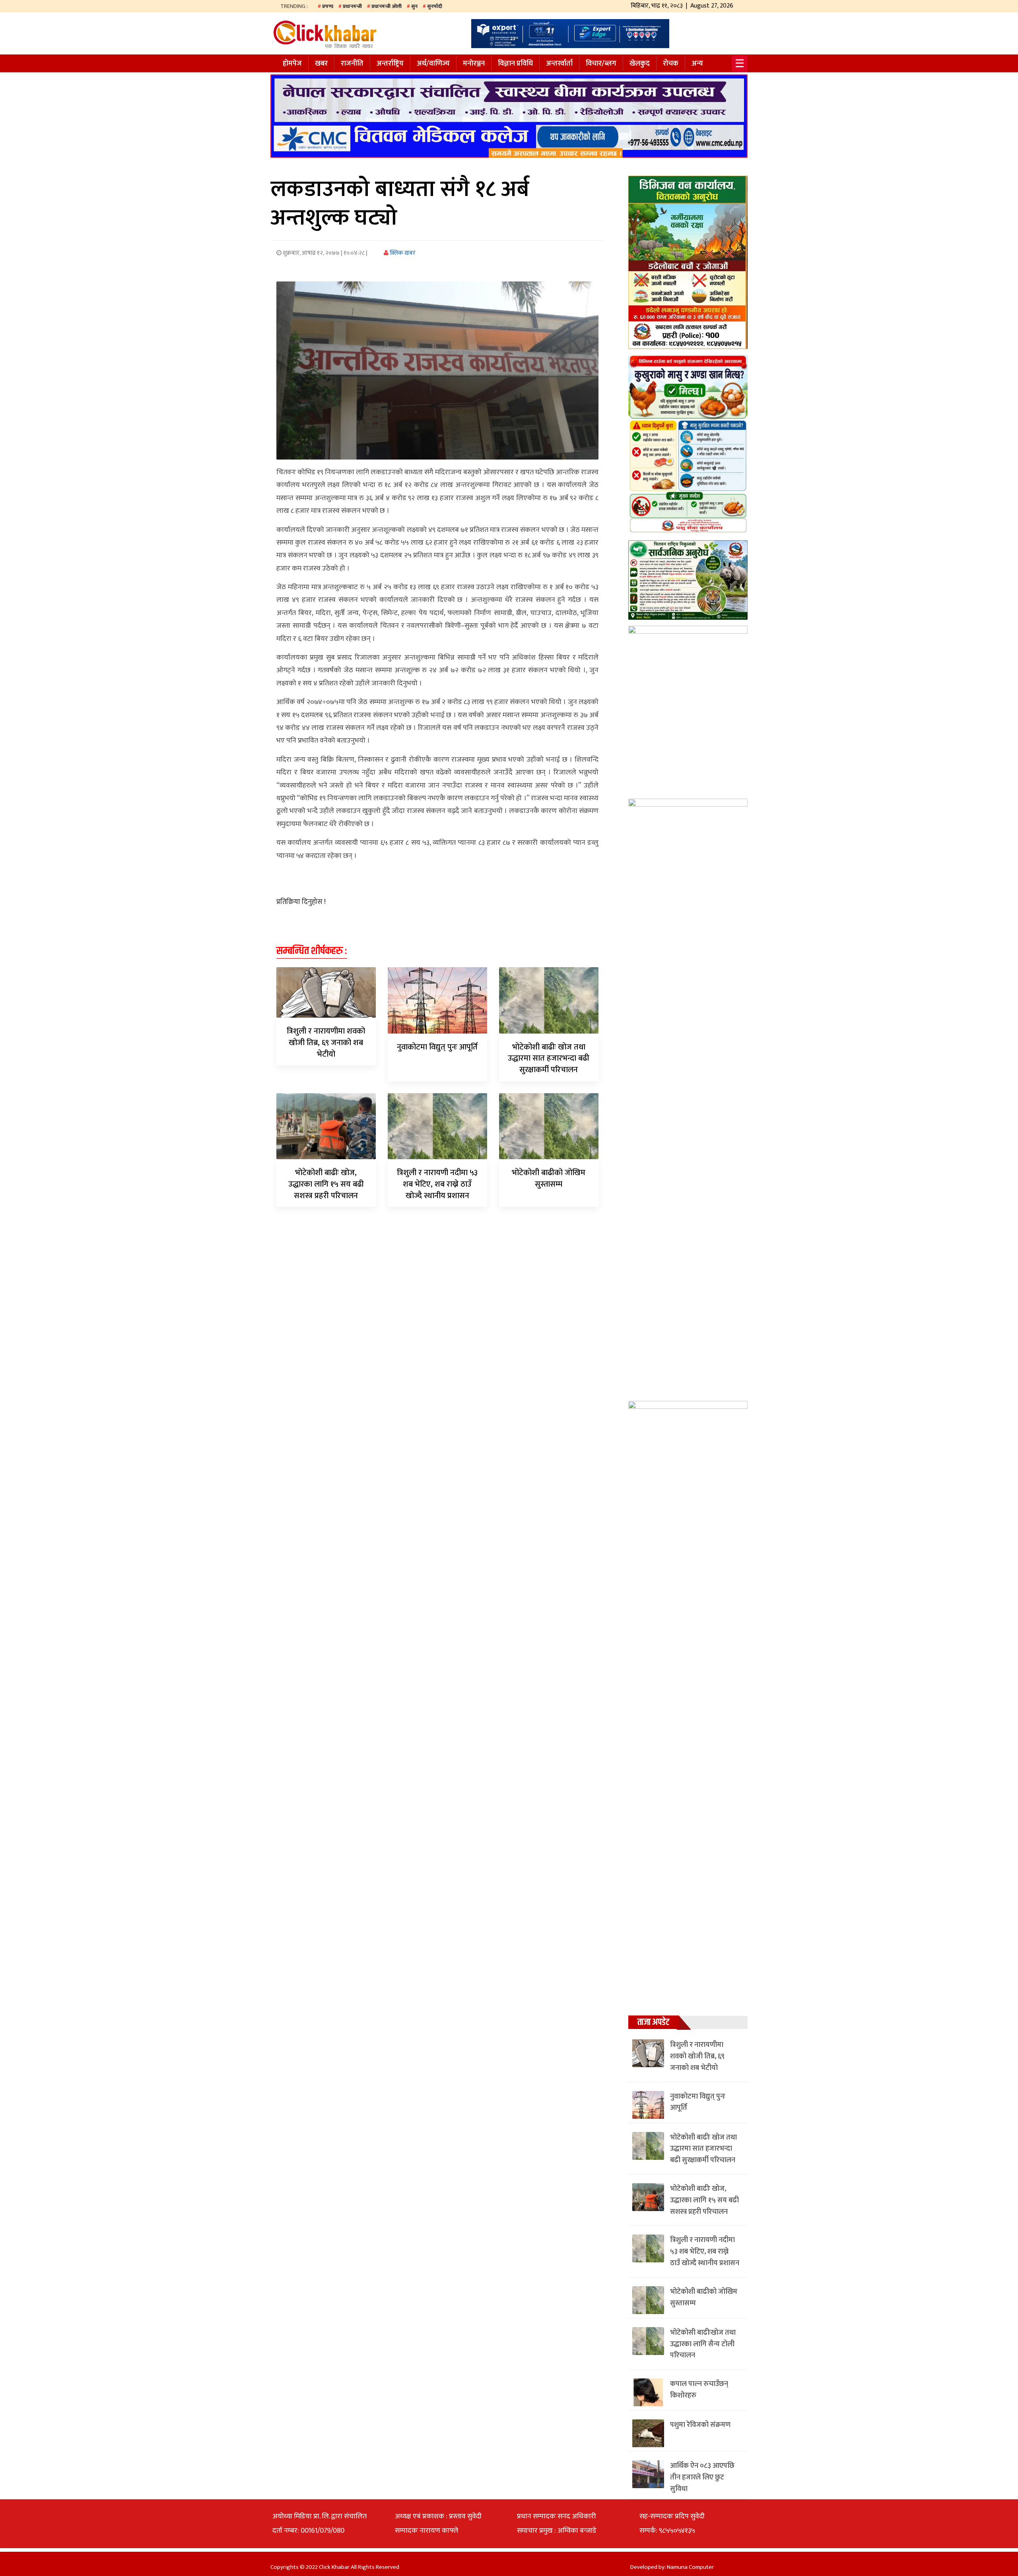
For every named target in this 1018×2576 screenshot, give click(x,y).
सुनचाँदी (435, 6)
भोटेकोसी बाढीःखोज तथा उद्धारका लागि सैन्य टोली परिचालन (703, 2344)
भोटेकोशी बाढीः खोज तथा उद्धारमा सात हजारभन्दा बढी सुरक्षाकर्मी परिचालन (549, 1059)
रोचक (671, 64)
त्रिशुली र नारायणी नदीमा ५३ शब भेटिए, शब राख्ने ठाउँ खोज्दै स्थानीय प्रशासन (437, 1184)
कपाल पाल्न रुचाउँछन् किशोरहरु (699, 2390)
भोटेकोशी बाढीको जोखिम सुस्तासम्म (549, 1178)
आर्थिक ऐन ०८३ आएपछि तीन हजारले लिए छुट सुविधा (702, 2477)
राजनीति (352, 64)
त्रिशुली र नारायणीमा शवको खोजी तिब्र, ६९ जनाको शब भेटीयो (326, 1043)
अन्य (697, 64)
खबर (321, 64)
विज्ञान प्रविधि (515, 64)
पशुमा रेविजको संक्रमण (700, 2425)
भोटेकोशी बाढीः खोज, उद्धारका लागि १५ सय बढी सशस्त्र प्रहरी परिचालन (326, 1184)
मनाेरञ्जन (474, 64)
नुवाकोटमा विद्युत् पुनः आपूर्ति (437, 1047)
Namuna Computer (690, 2567)
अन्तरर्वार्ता (559, 64)
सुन (414, 6)
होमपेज (292, 64)
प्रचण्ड (328, 6)
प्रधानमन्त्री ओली (387, 6)
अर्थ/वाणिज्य (433, 64)
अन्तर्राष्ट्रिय (390, 64)
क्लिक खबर (402, 253)
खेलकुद (640, 64)
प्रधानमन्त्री (352, 6)
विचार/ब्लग (601, 64)
